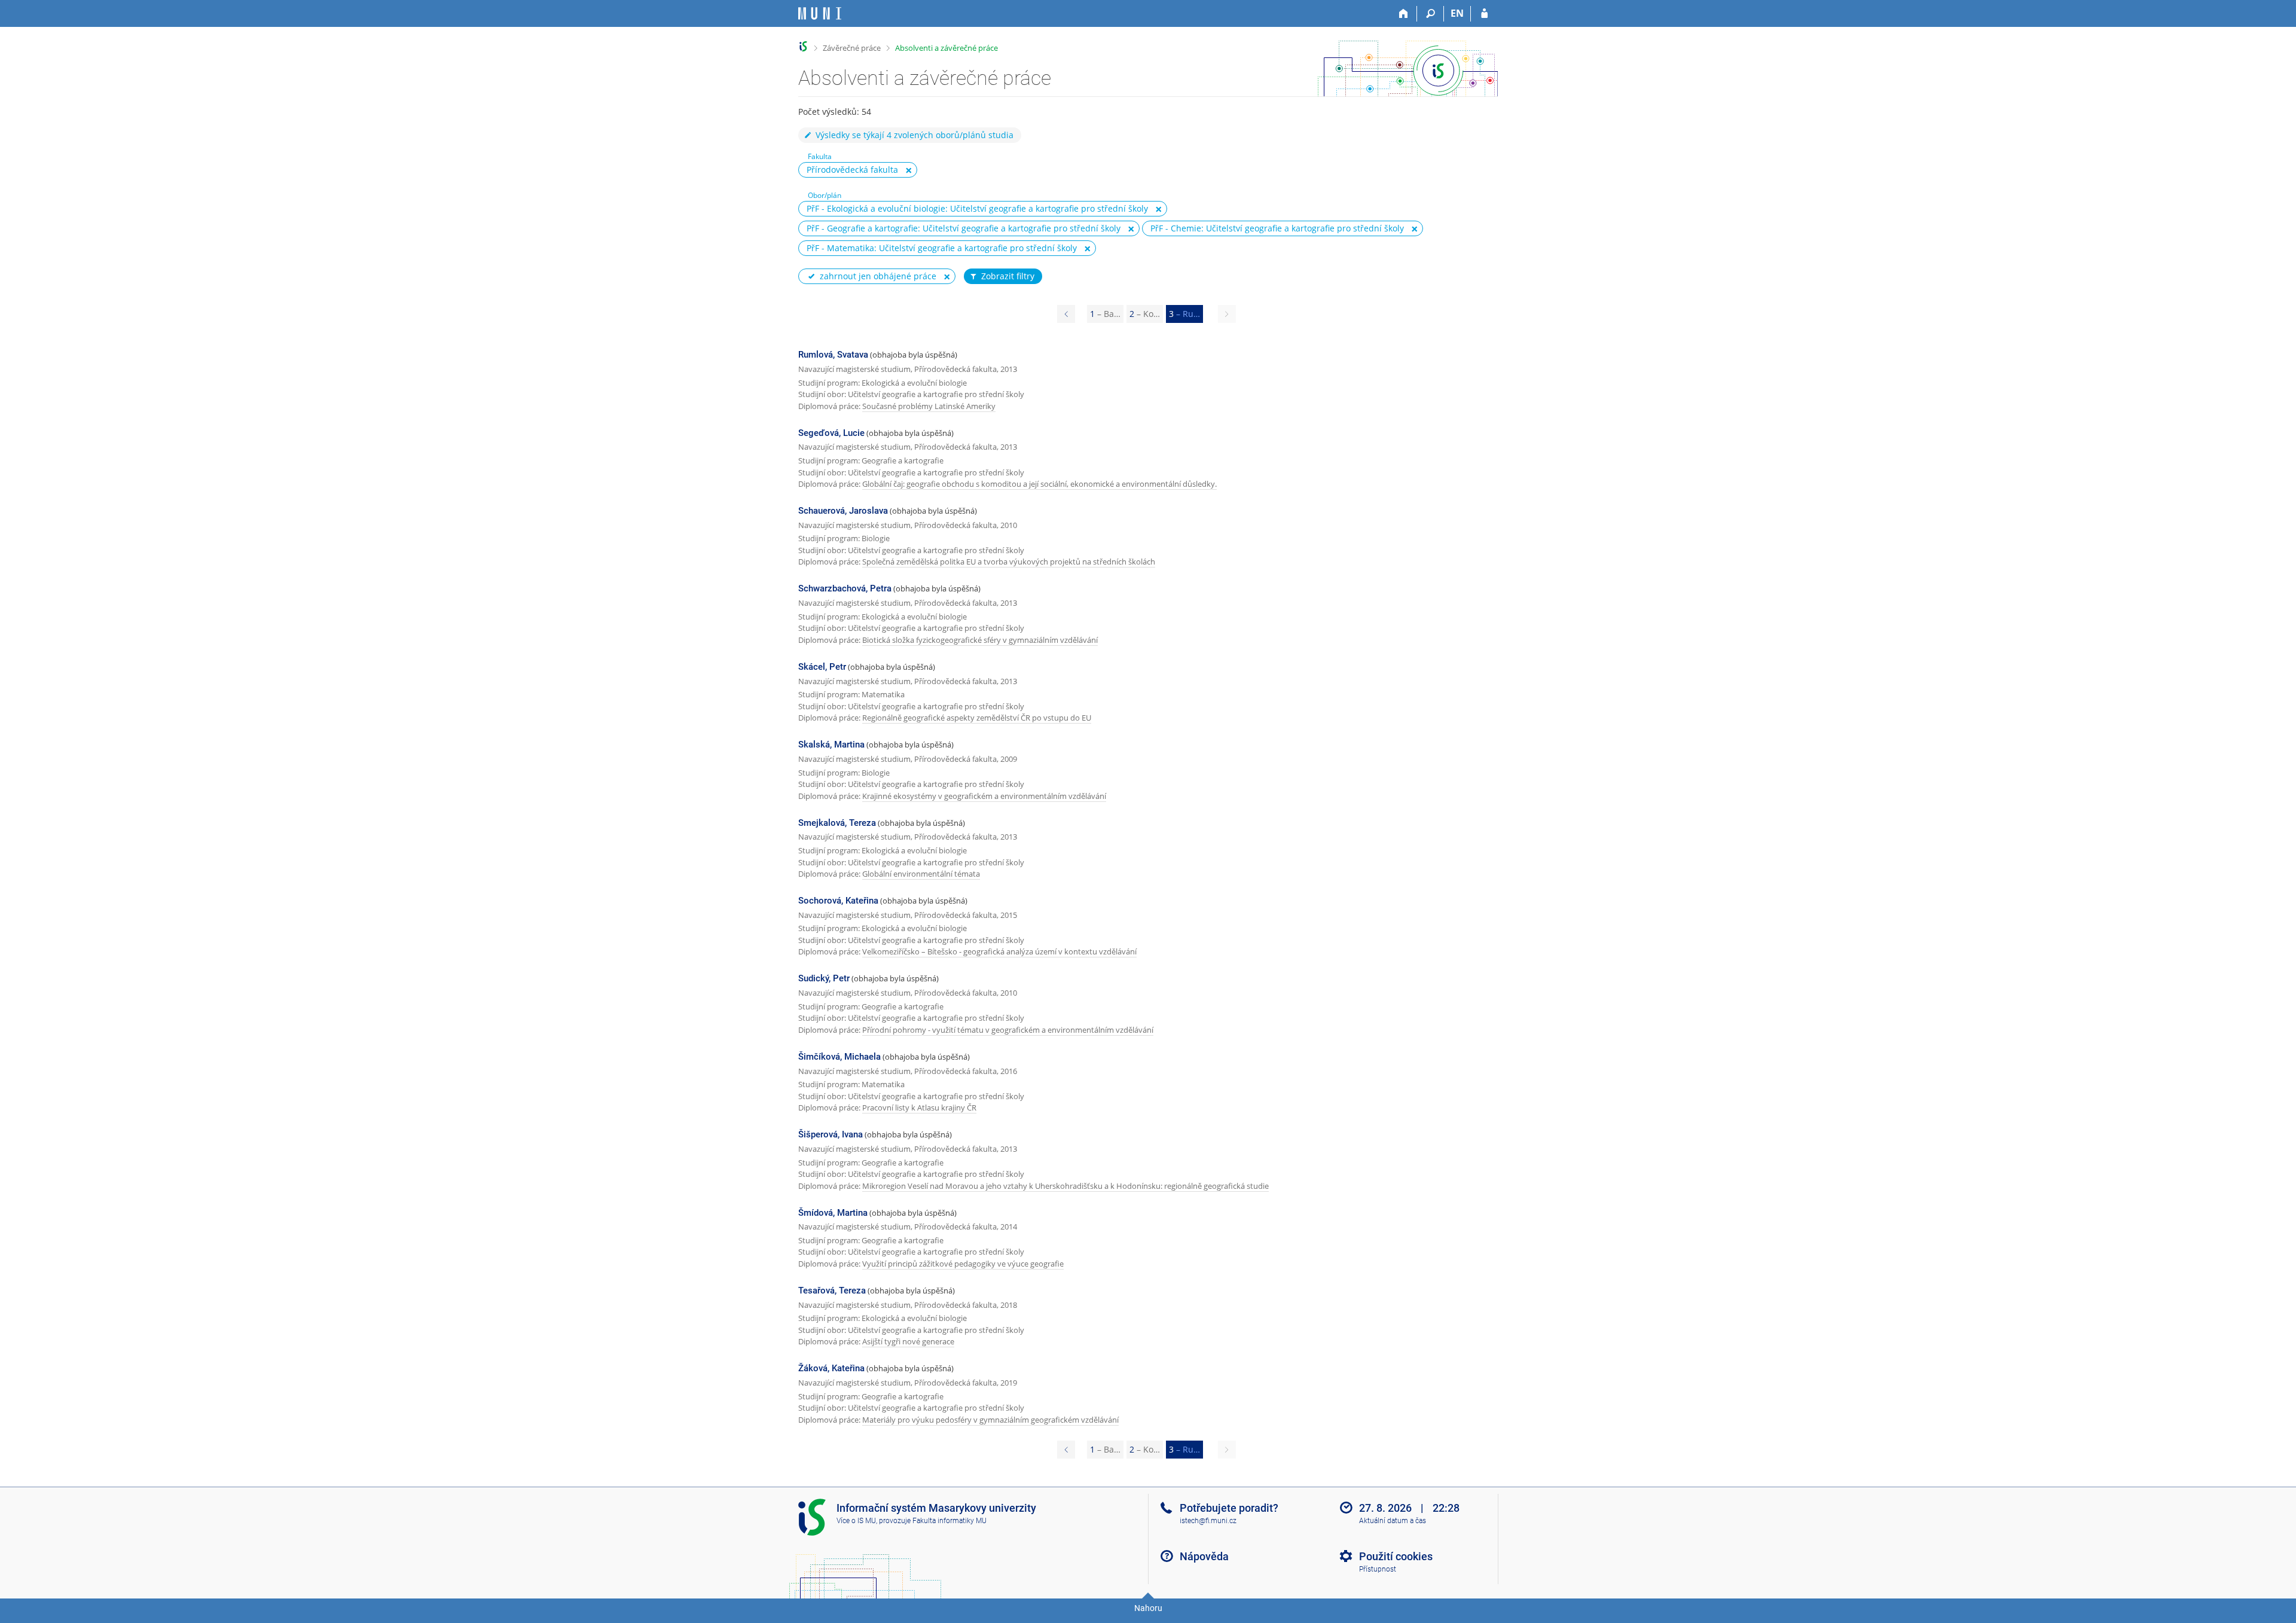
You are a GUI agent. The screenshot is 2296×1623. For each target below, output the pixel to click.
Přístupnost (1378, 1569)
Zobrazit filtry (1008, 276)
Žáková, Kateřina (831, 1368)
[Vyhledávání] (1431, 14)
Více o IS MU (856, 1521)
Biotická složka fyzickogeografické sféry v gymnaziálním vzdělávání (980, 640)
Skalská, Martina (831, 745)
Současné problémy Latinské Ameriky (929, 406)
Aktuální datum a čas (1393, 1521)
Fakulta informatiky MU (949, 1521)
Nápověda (1204, 1556)
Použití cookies (1396, 1556)
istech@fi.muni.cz (1208, 1521)
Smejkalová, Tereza (837, 823)
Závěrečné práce (852, 48)
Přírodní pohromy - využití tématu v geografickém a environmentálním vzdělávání (1008, 1030)
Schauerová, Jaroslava (843, 511)
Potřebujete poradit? (1229, 1508)
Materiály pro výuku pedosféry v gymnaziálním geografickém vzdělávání (990, 1420)
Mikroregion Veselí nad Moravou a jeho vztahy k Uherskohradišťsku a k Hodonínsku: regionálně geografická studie (1065, 1186)
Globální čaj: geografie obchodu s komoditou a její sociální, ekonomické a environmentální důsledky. (1039, 484)
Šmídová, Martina (833, 1213)
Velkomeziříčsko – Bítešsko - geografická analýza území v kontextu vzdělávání (999, 951)
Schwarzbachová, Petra (845, 588)
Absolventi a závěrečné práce (947, 48)
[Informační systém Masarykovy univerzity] (820, 13)
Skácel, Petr (822, 667)
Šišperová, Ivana (831, 1134)
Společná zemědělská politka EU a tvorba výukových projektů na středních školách (1009, 562)
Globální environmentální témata (921, 874)
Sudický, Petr (824, 978)
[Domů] (1404, 14)
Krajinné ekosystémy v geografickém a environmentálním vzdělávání (984, 796)
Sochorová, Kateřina (838, 901)
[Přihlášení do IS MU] (1484, 14)
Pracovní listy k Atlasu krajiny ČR (919, 1108)
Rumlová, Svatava (833, 355)
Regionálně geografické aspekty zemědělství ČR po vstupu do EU (977, 718)
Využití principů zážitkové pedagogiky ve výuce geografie (963, 1264)
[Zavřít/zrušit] (909, 170)
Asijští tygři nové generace (908, 1341)
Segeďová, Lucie (831, 433)
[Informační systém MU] (803, 46)
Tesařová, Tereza (832, 1291)
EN (1457, 13)
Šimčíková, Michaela (839, 1057)
